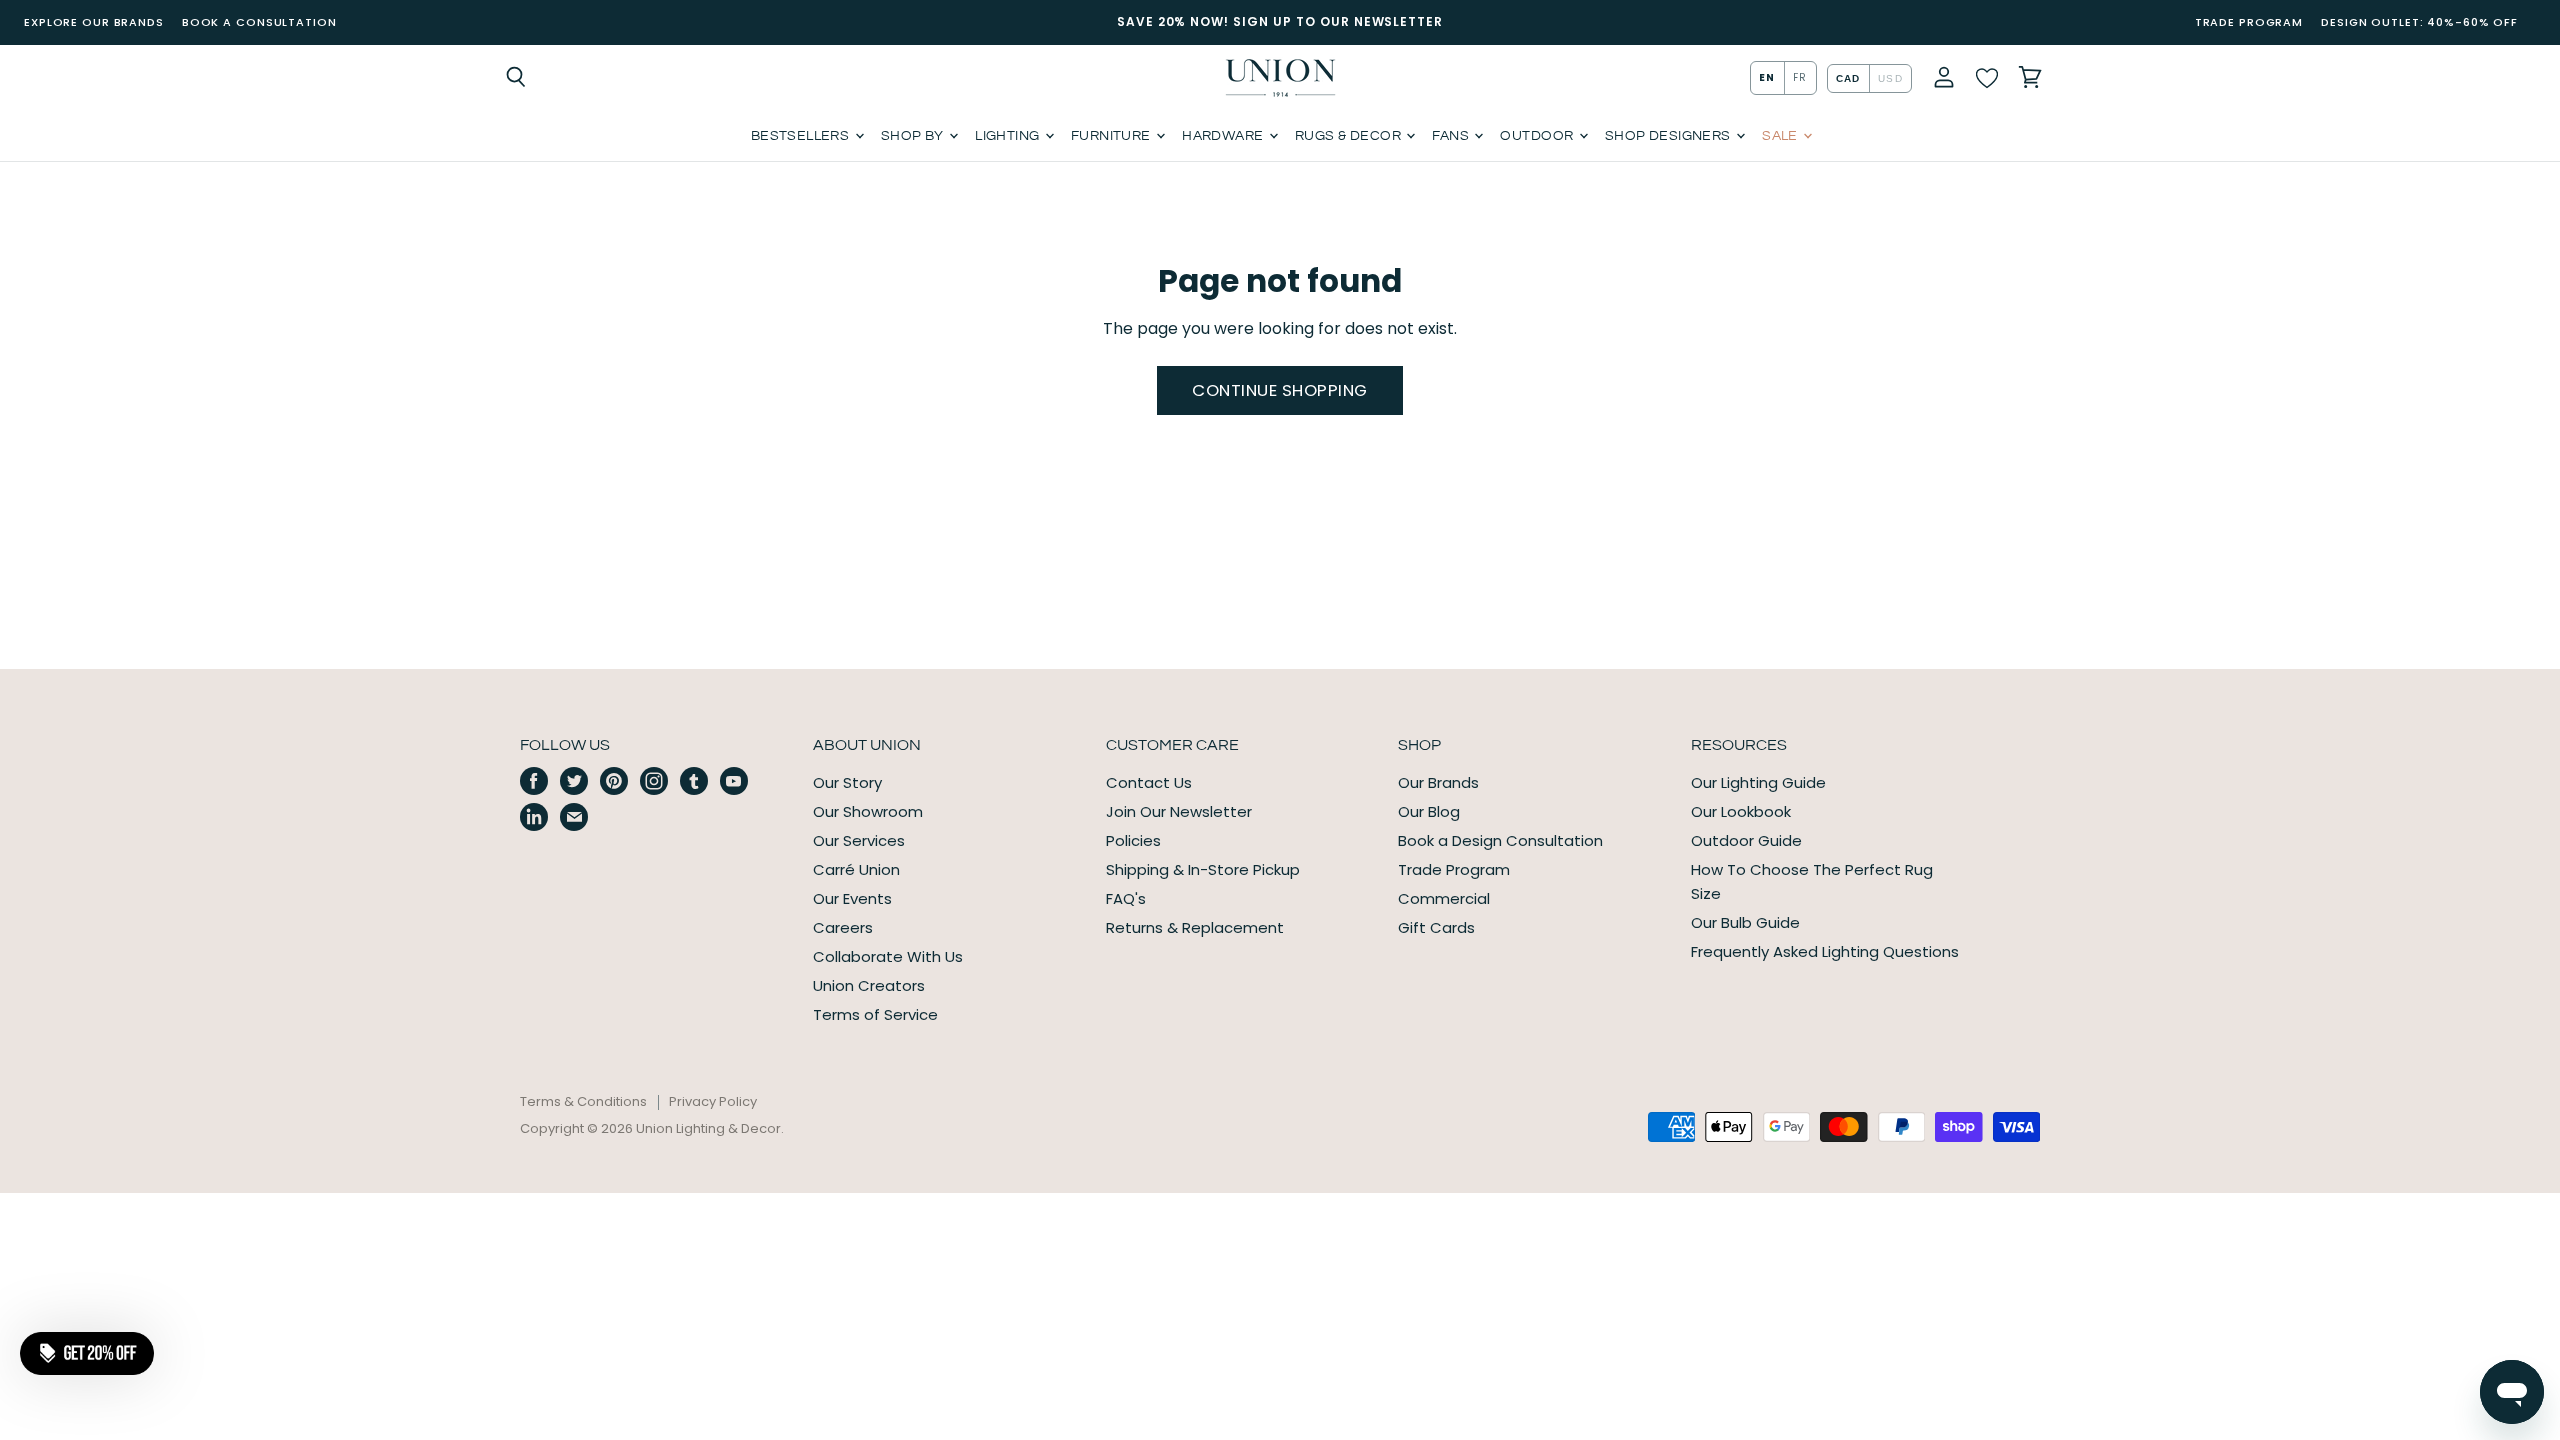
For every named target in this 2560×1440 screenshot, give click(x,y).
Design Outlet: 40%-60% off (2419, 22)
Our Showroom (868, 811)
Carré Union (856, 869)
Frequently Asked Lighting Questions (1825, 951)
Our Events (852, 898)
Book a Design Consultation (1500, 840)
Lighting (1009, 136)
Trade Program (2249, 22)
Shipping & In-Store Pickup (1203, 869)
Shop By (914, 136)
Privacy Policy (713, 1101)
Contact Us (1149, 782)
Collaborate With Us (888, 956)
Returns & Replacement (1195, 927)
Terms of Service (875, 1014)
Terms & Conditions (583, 1101)
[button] (87, 1353)
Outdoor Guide (1746, 840)
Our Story (847, 782)
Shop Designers (1669, 136)
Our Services (859, 840)
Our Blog (1429, 811)
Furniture (1112, 136)
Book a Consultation (259, 22)
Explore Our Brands (94, 22)
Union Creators (869, 985)
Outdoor (1538, 136)
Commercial (1444, 898)
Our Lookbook (1741, 811)
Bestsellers (802, 136)
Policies (1133, 840)
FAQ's (1126, 898)
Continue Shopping (1280, 390)
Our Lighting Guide (1758, 782)
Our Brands (1438, 782)
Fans (1452, 136)
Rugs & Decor (1349, 136)
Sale (1781, 136)
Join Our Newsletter (1179, 811)
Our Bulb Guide (1745, 922)
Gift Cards (1436, 927)
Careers (843, 927)
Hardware (1224, 136)
